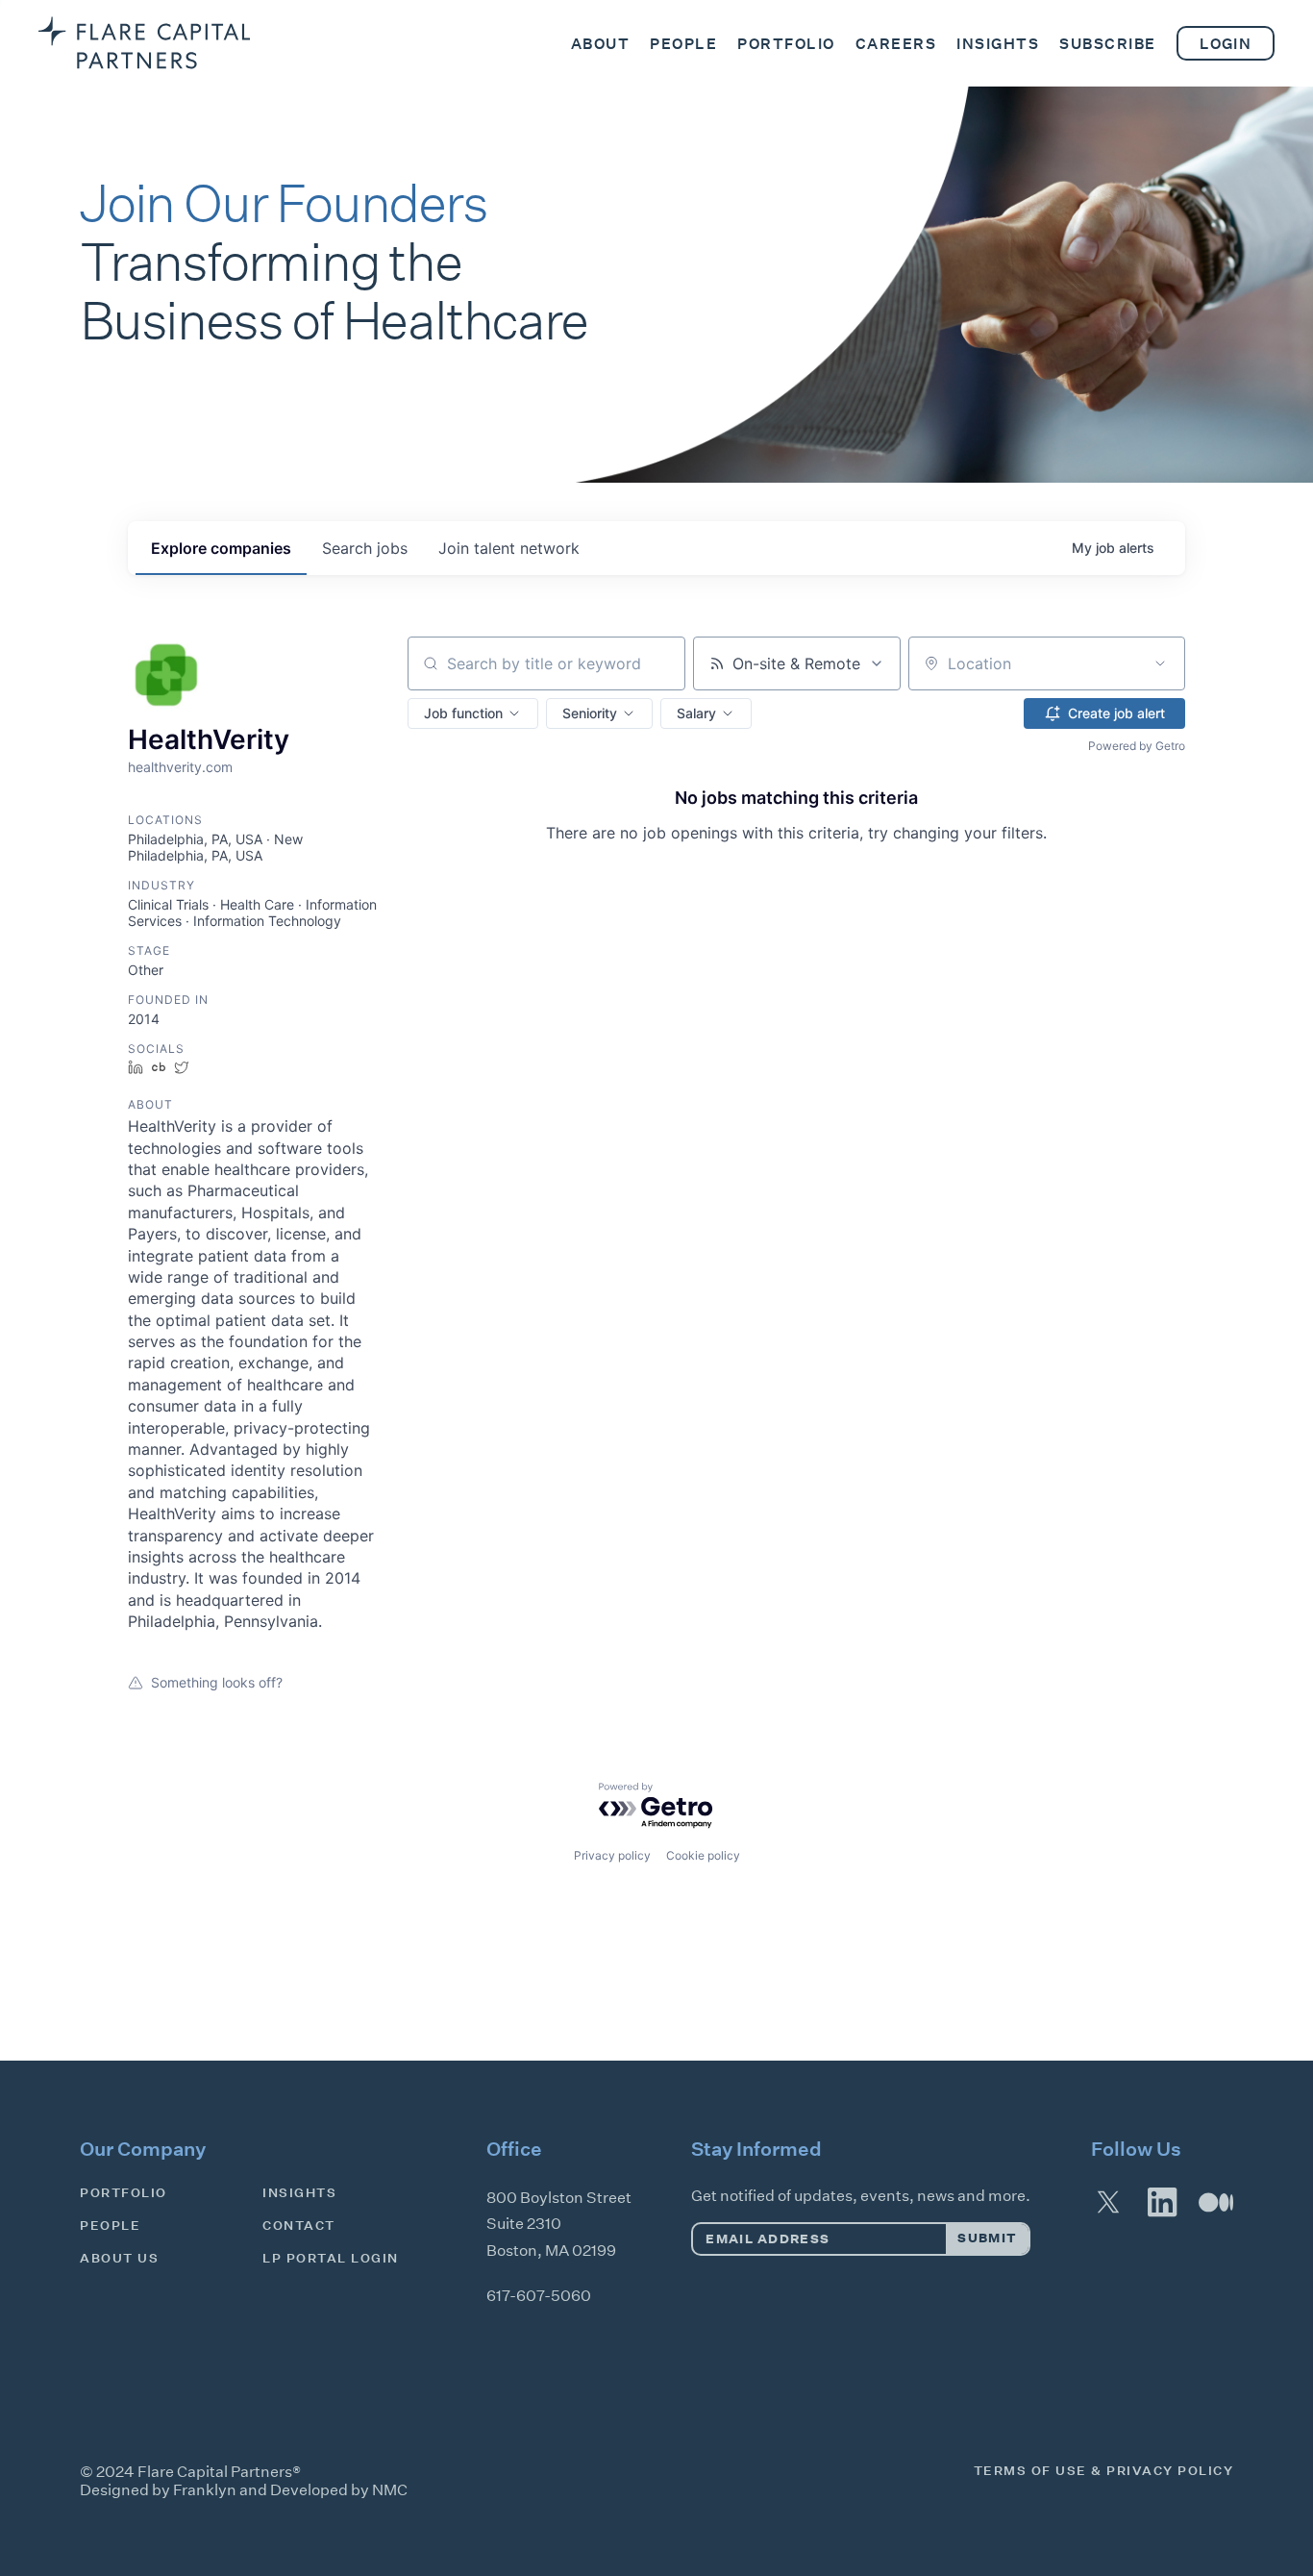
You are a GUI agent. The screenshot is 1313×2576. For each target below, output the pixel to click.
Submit (987, 2238)
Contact (299, 2226)
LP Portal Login (331, 2258)
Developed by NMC (339, 2490)
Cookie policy (703, 1855)
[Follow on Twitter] (1108, 2202)
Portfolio (124, 2193)
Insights (299, 2193)
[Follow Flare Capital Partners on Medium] (1216, 2202)
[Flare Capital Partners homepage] (144, 43)
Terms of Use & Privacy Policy (1104, 2471)
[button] (473, 713)
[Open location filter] (1160, 663)
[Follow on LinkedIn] (1162, 2202)
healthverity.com (180, 767)
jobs (365, 548)
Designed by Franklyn (158, 2490)
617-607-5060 (539, 2296)
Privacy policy (612, 1855)
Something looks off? (217, 1682)
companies (221, 548)
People (110, 2226)
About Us (119, 2258)
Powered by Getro (1137, 746)
